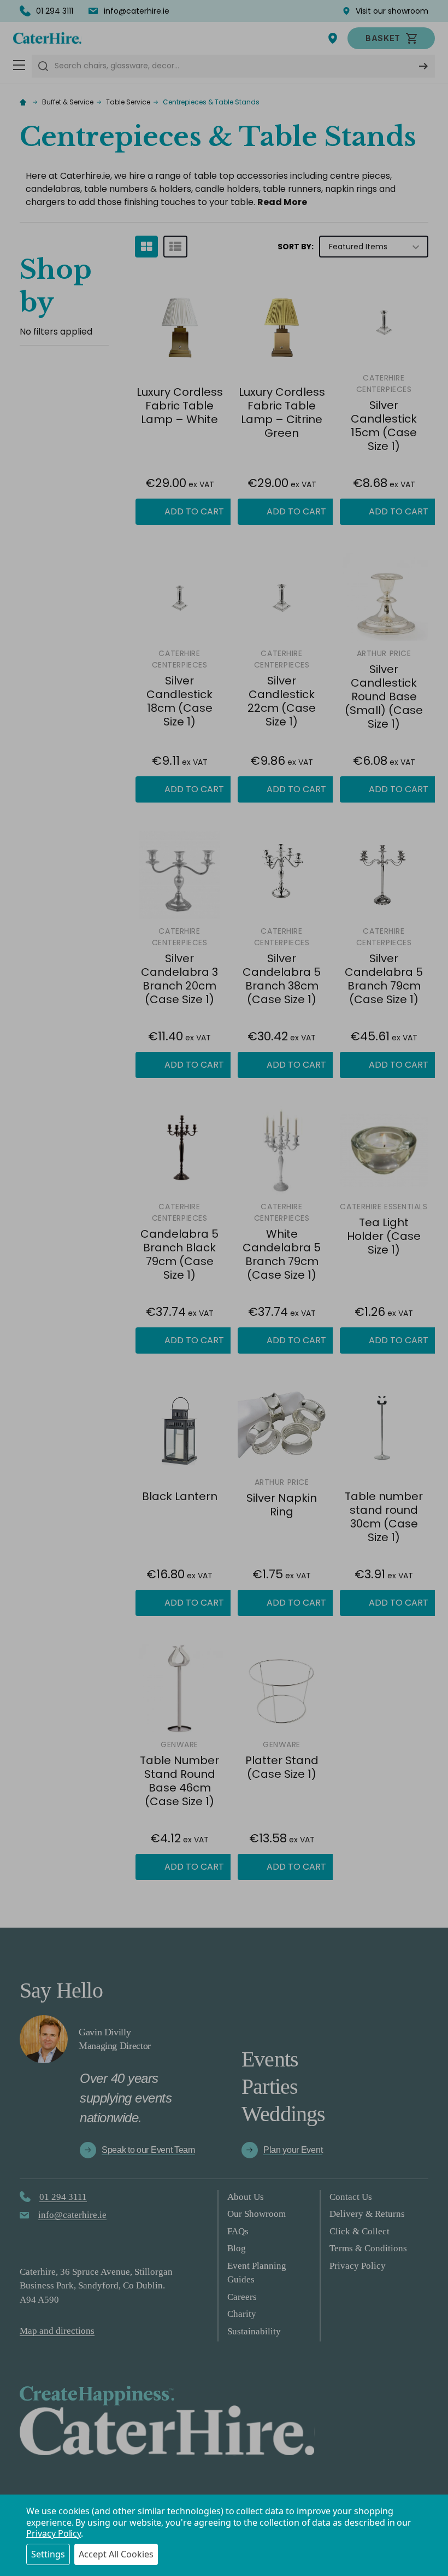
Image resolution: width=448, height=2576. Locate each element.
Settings (48, 2554)
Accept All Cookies (116, 2554)
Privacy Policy (54, 2533)
